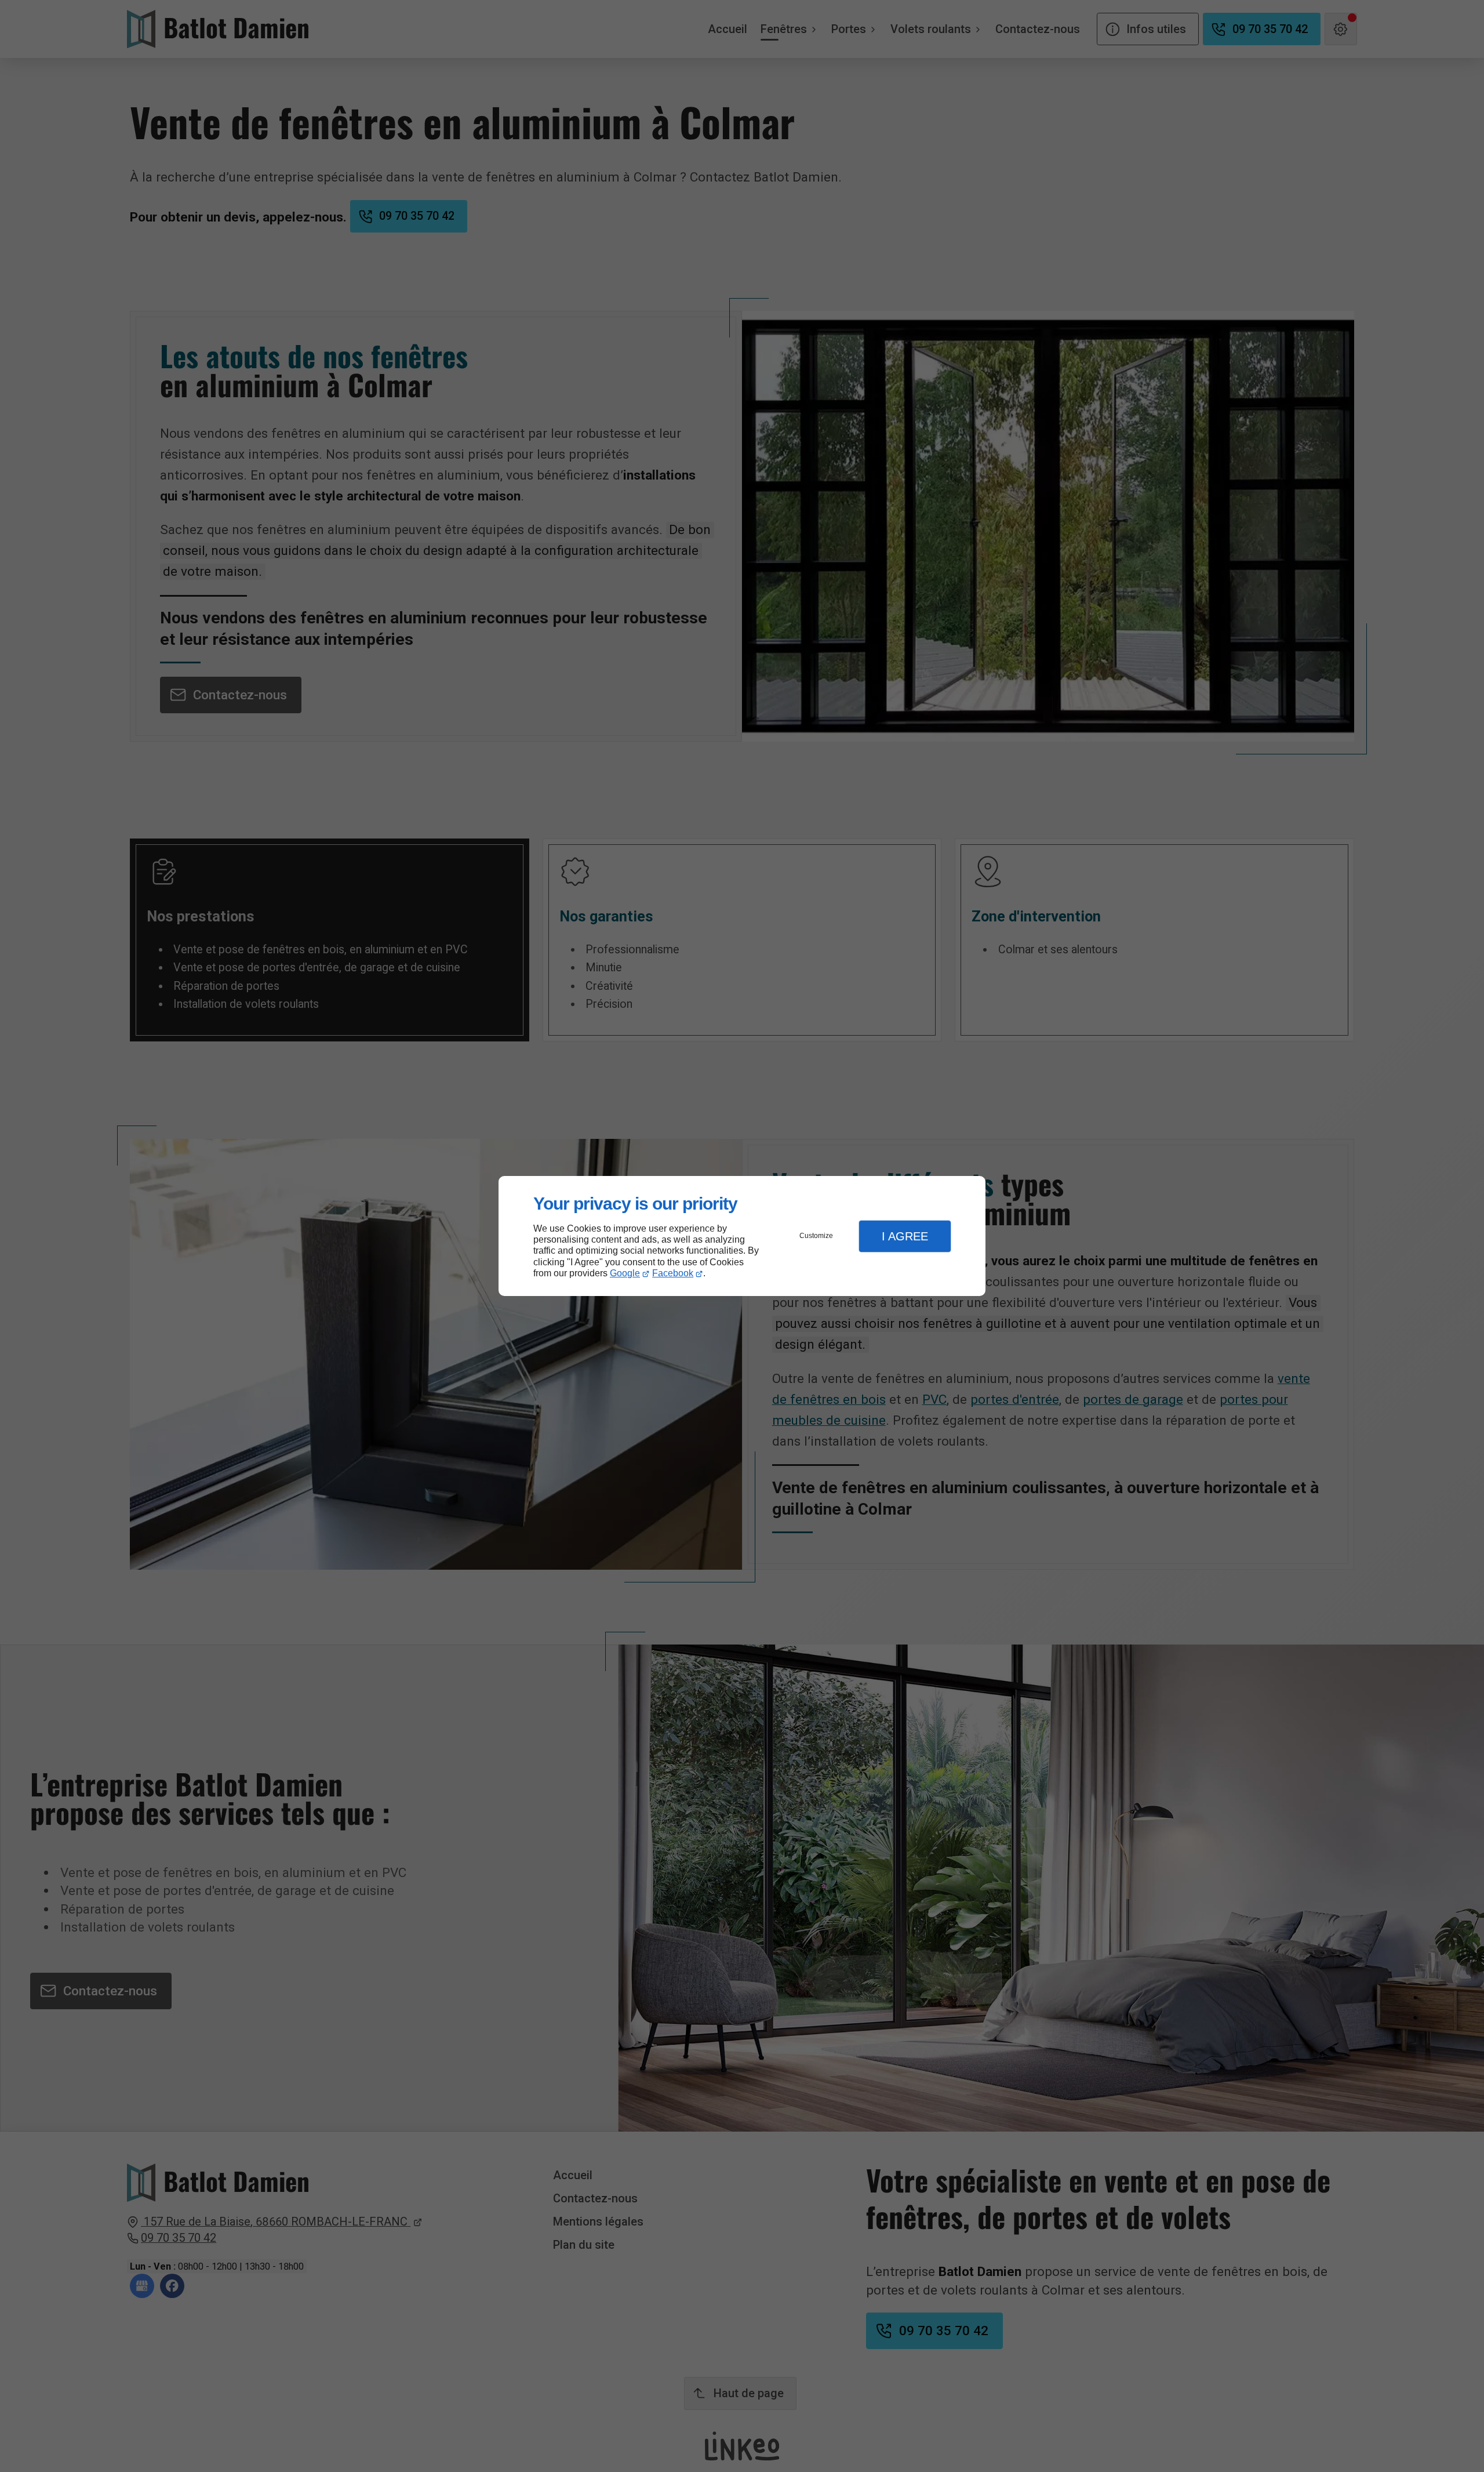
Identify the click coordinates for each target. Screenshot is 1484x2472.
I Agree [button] (905, 1236)
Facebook (673, 1273)
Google (625, 1273)
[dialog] (742, 1236)
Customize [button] (816, 1236)
